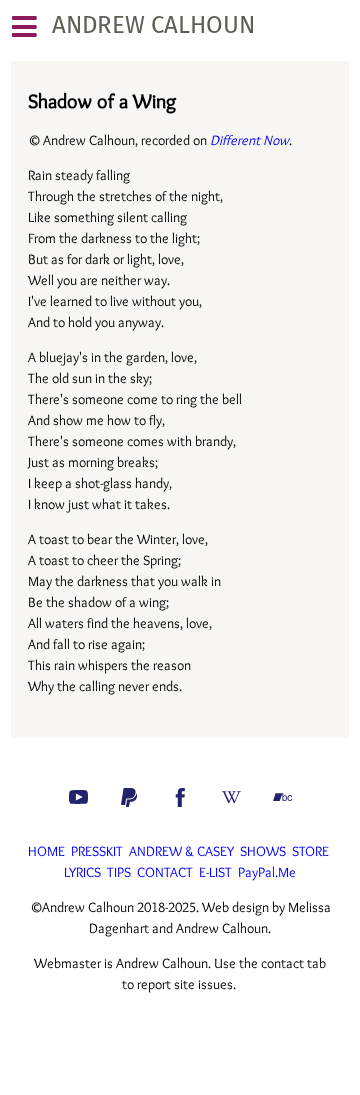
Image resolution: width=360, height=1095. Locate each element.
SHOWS (263, 851)
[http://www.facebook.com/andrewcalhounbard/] (180, 797)
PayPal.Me (267, 872)
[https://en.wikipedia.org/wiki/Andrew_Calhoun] (231, 797)
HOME (46, 851)
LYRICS (82, 872)
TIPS (119, 872)
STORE (310, 851)
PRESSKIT (97, 851)
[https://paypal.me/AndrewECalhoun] (129, 797)
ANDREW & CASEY (181, 851)
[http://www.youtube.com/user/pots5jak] (78, 797)
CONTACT (165, 872)
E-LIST (215, 872)
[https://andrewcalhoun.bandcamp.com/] (282, 797)
